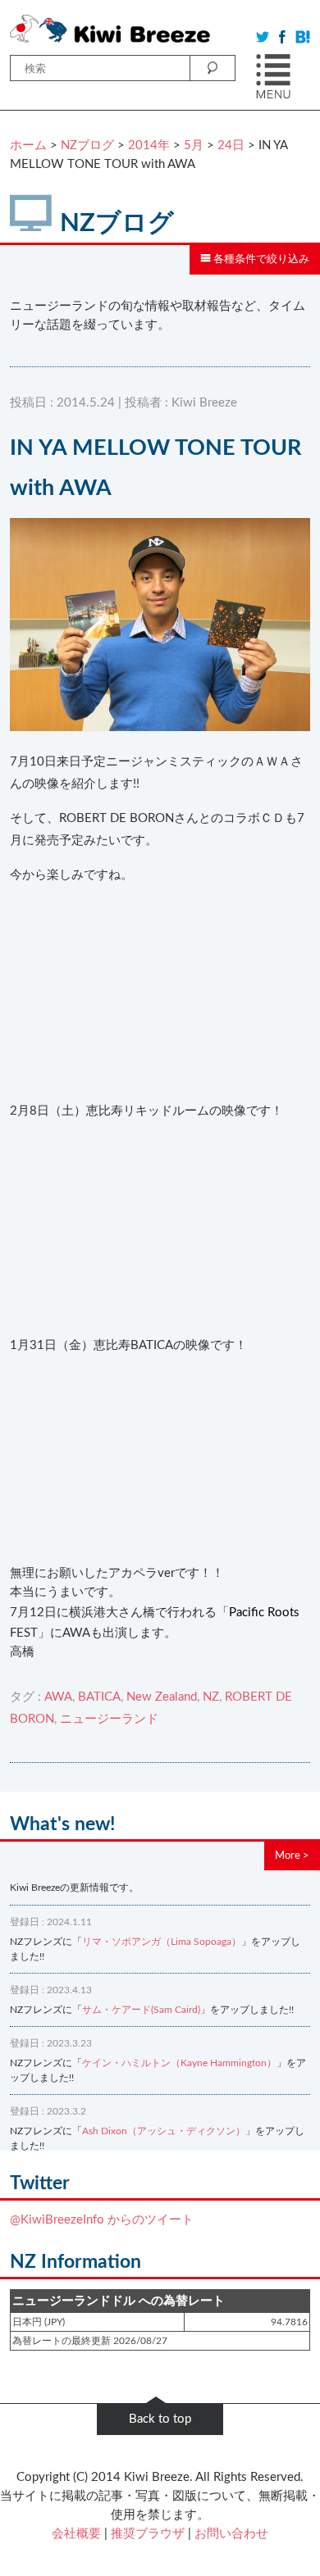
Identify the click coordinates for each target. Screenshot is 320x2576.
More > (292, 1856)
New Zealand (162, 1697)
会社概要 (76, 2534)
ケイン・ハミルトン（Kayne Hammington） (179, 2063)
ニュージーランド (109, 1719)
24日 (231, 145)
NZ (211, 1697)
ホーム (28, 145)
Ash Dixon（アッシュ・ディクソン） (164, 2131)
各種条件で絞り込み (260, 259)
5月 (194, 145)
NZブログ (87, 145)
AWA (58, 1697)
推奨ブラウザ (148, 2534)
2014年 (149, 145)
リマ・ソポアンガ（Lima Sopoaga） (162, 1942)
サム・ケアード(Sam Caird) (141, 2010)
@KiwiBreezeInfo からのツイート (102, 2220)
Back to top (160, 2419)
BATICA (99, 1697)
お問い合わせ (231, 2534)
